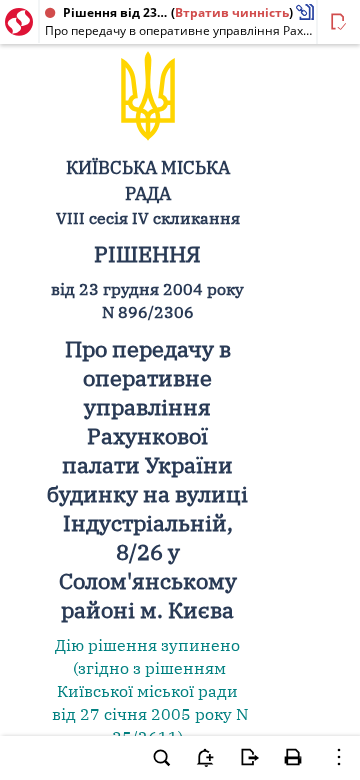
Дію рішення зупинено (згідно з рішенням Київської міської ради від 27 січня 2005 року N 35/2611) (148, 690)
